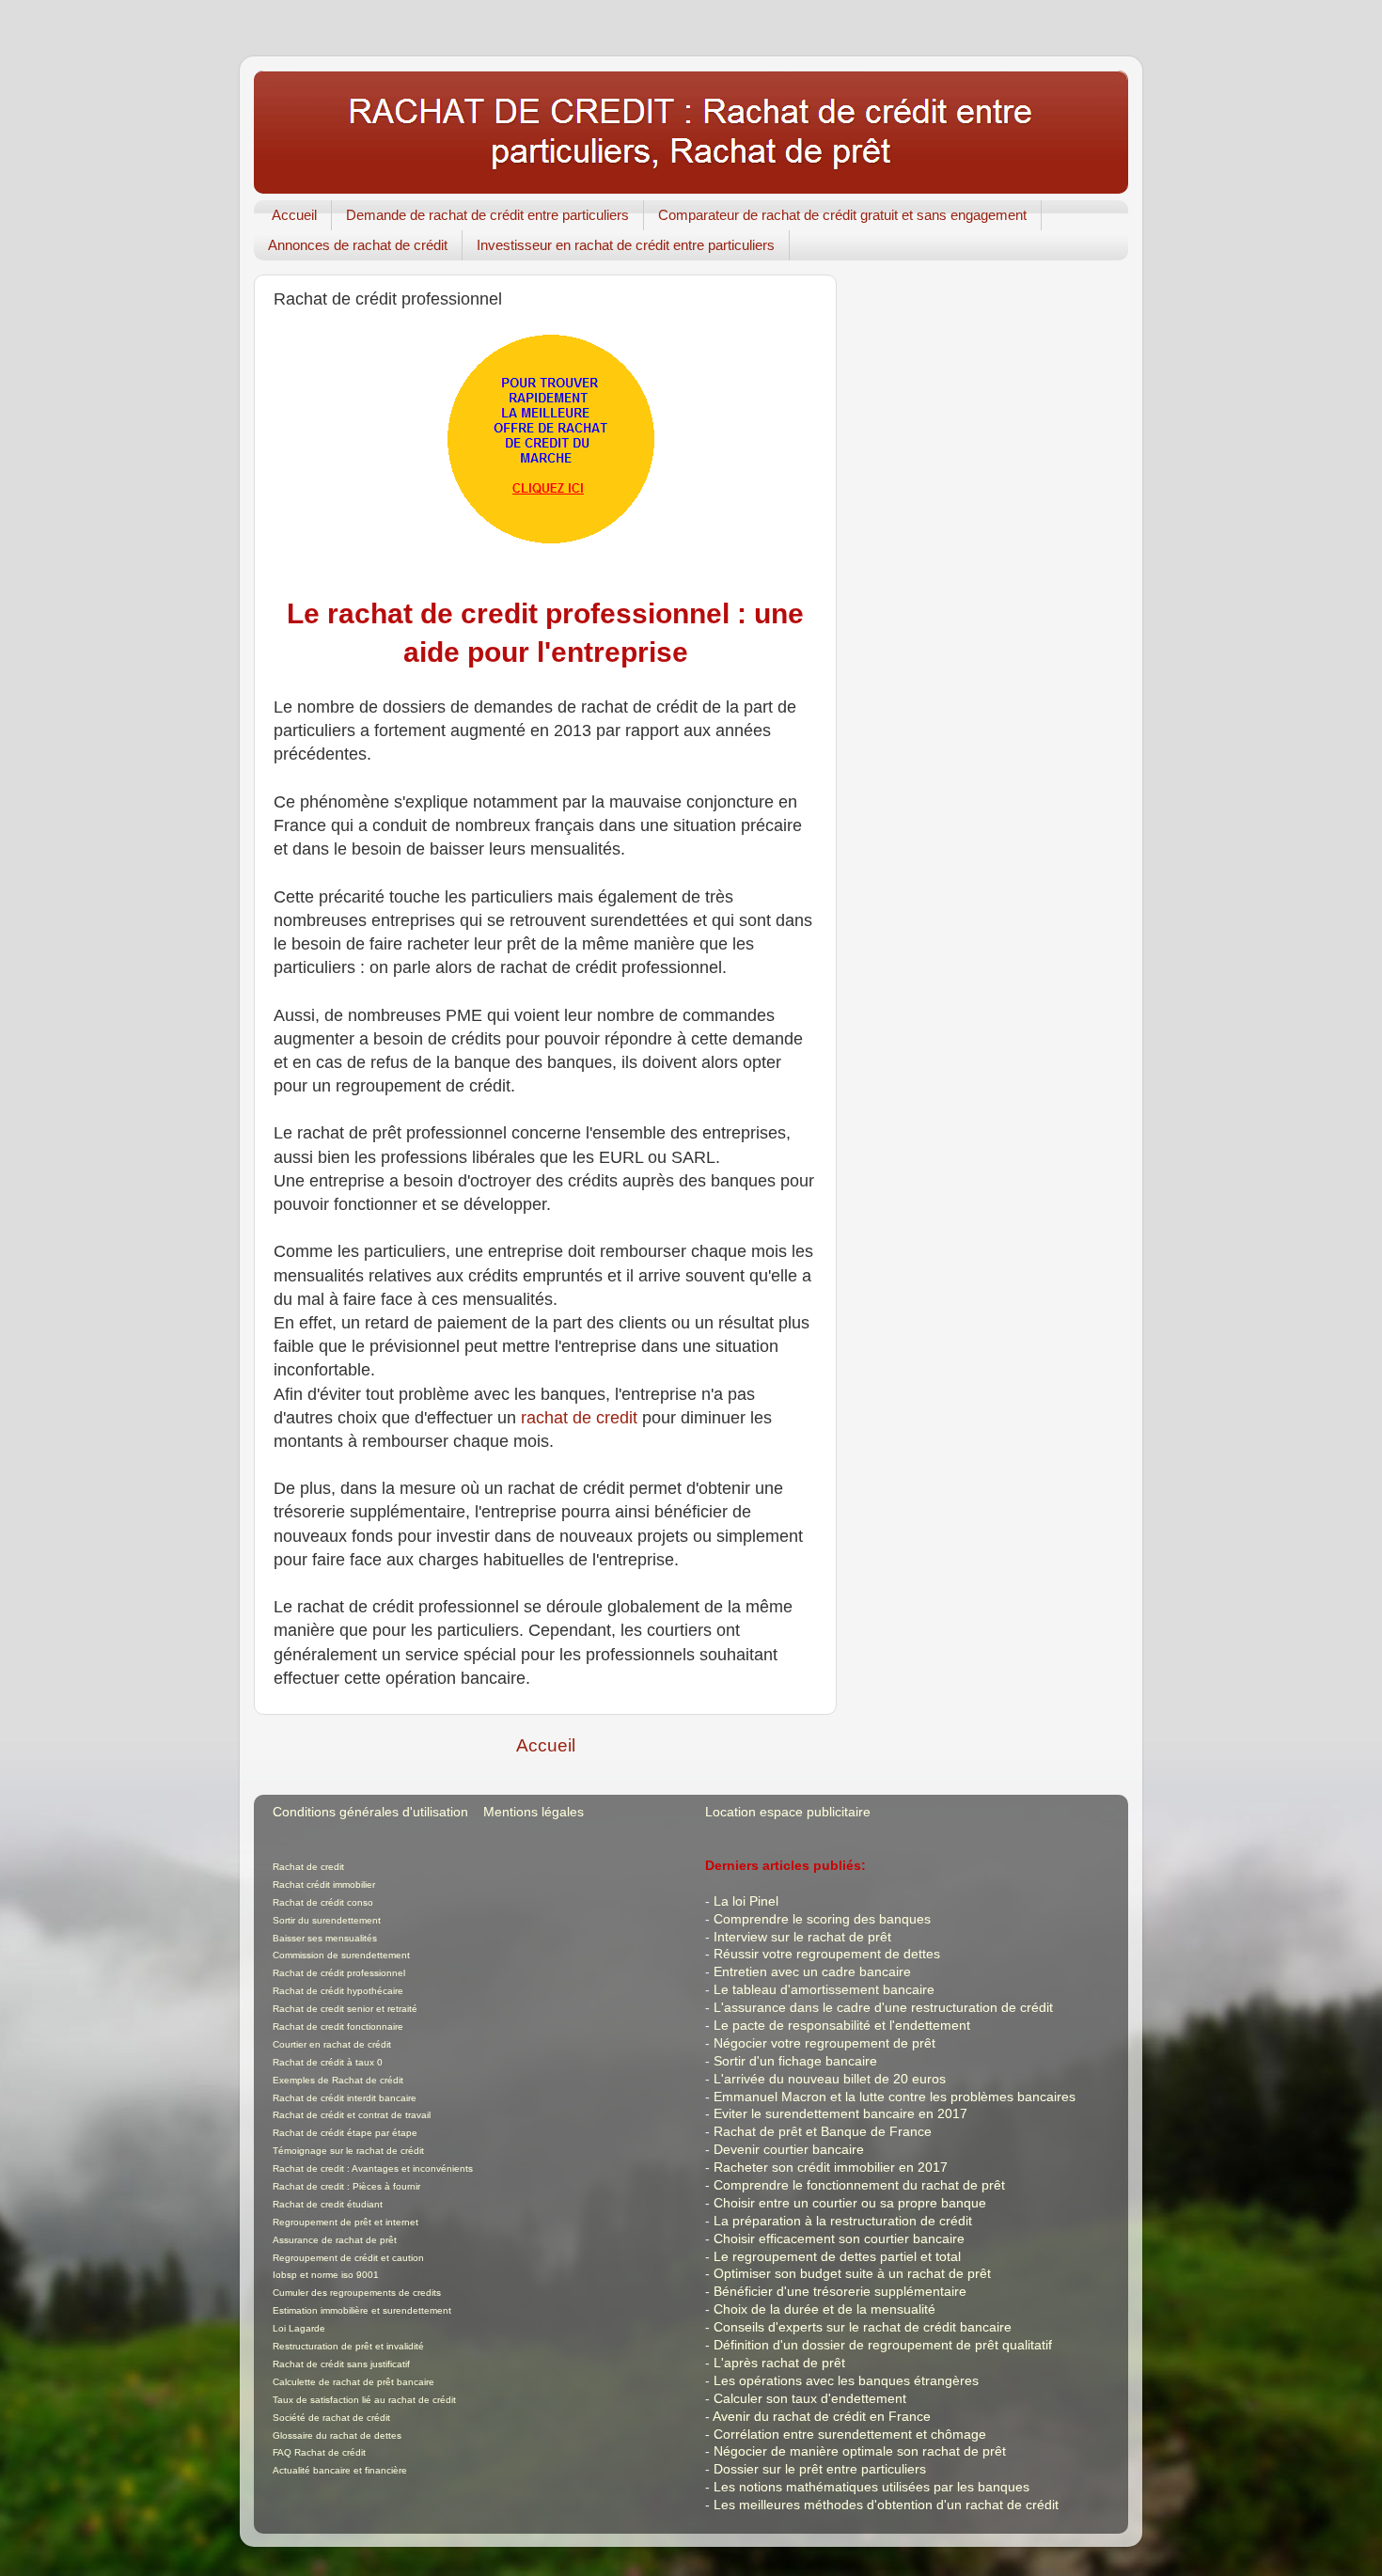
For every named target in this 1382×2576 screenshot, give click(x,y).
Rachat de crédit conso (323, 1902)
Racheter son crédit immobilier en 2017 (831, 2168)
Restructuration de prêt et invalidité (348, 2346)
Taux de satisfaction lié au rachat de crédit (364, 2400)
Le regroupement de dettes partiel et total (837, 2257)
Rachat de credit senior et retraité (345, 2009)
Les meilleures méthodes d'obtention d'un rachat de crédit (886, 2505)
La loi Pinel (746, 1901)
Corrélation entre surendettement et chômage (850, 2435)
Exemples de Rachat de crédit (338, 2080)
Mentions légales (534, 1812)
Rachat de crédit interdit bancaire (345, 2098)
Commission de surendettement (341, 1955)
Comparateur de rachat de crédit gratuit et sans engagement (842, 215)
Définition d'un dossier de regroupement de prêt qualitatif (883, 2345)
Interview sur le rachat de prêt (802, 1937)
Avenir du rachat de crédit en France (822, 2417)
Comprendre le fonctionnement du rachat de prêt (859, 2185)
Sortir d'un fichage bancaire (795, 2061)
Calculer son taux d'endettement (810, 2399)
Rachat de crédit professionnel (339, 1973)
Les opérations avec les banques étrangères (846, 2381)
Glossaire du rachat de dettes (337, 2435)
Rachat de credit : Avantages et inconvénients (373, 2168)
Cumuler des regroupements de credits (357, 2293)
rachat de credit (579, 1418)
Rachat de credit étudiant (328, 2204)
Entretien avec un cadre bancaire (812, 1972)
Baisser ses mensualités (325, 1938)
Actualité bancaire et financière (340, 2470)
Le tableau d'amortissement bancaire (824, 1990)
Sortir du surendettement (327, 1920)
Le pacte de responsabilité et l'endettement (842, 2026)
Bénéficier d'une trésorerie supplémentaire (840, 2292)
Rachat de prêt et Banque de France (823, 2132)
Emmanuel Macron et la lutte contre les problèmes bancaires (895, 2097)
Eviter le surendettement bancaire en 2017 (840, 2114)
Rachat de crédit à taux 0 (328, 2062)
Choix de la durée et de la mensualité (824, 2309)
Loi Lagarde (299, 2328)
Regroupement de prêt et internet (345, 2222)
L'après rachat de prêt (779, 2363)
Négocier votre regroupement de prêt (824, 2043)
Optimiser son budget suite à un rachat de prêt (852, 2274)
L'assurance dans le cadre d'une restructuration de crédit (883, 2008)
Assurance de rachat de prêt (335, 2240)
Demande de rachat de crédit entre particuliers (487, 215)
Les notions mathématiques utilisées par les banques (872, 2487)
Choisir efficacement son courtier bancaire (839, 2239)
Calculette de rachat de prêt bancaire (353, 2382)
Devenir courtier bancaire (789, 2150)
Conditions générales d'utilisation (370, 1812)
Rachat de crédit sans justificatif (341, 2364)
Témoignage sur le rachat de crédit (348, 2151)
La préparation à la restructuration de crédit (843, 2221)
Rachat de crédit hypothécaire (338, 1991)
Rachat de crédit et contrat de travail (352, 2115)
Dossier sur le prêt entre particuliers (820, 2469)
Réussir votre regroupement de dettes (827, 1954)
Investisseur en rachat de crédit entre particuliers (626, 245)
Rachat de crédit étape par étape (345, 2133)
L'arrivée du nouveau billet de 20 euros (830, 2079)
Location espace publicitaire (788, 1812)
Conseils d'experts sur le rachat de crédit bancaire (863, 2327)
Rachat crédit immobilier (324, 1885)
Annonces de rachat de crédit (358, 245)
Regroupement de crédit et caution (348, 2258)
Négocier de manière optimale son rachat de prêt (860, 2451)
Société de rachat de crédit (331, 2418)
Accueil (294, 215)
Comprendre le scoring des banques (822, 1919)
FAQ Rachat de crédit (319, 2452)
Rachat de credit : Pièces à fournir (346, 2186)
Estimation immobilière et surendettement (362, 2310)
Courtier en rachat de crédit (332, 2044)
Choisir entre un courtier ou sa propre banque (850, 2203)
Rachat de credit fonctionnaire (338, 2026)
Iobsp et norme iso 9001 (326, 2275)
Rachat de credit (308, 1867)
